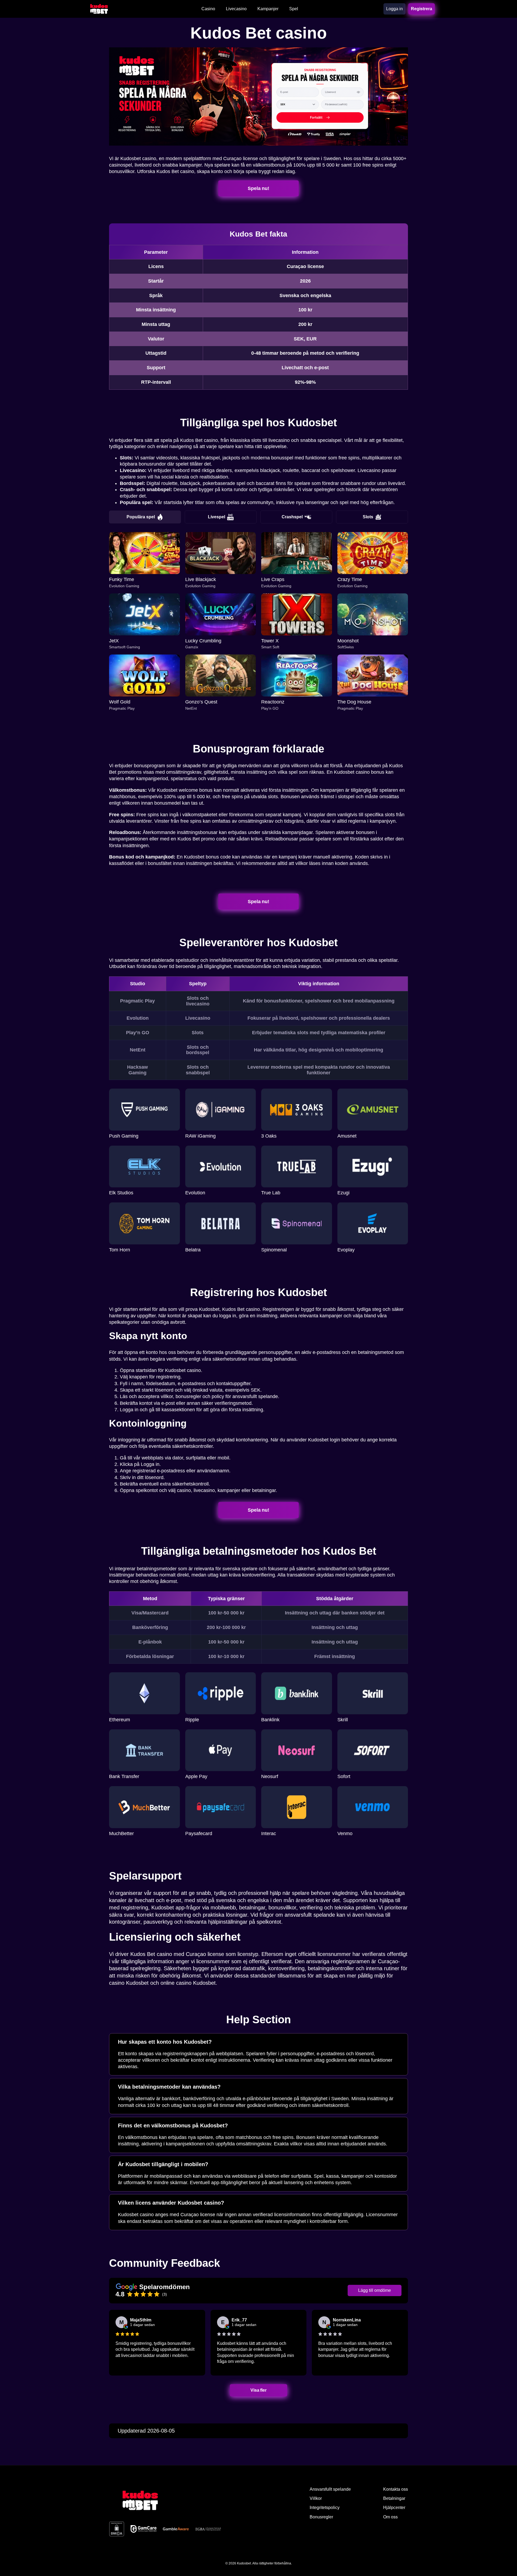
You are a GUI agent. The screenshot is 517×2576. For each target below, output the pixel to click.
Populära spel (141, 517)
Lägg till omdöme (375, 2290)
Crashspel (292, 517)
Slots (368, 517)
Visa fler (258, 2390)
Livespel (216, 517)
